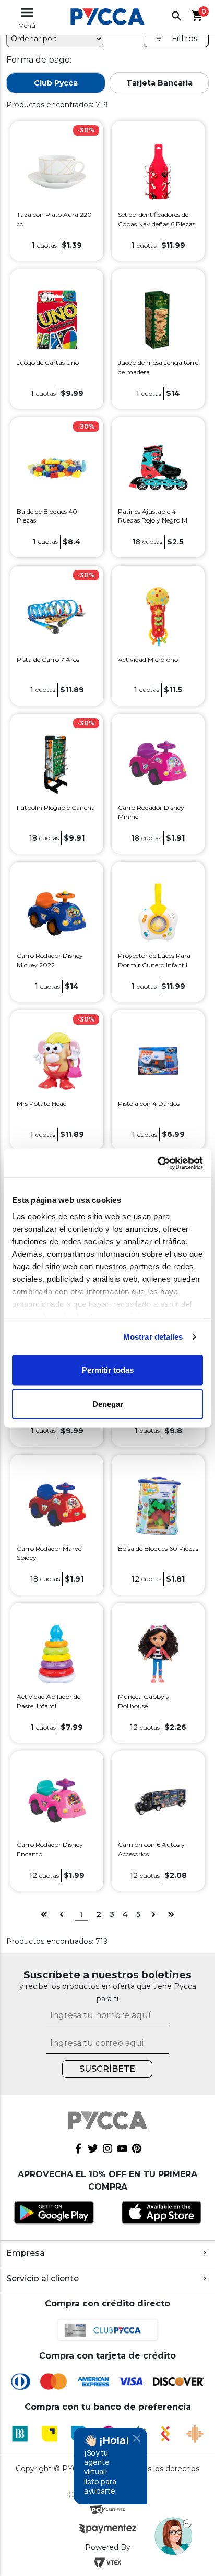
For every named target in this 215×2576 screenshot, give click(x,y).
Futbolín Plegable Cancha (56, 807)
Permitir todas (108, 1370)
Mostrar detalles (153, 1337)
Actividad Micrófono (148, 659)
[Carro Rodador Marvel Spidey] (57, 1505)
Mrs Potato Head (42, 1104)
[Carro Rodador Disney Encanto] (57, 1801)
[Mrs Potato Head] (57, 1060)
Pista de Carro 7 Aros (48, 659)
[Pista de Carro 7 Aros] (57, 616)
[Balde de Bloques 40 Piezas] (57, 467)
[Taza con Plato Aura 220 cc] (57, 171)
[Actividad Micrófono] (158, 616)
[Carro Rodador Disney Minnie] (158, 764)
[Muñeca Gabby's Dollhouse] (158, 1653)
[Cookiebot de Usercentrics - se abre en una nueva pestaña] (157, 1163)
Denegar (108, 1404)
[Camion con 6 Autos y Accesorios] (158, 1801)
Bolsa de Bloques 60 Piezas (158, 1548)
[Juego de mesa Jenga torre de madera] (158, 319)
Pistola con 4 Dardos (149, 1104)
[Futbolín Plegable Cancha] (57, 764)
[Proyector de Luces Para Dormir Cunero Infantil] (158, 912)
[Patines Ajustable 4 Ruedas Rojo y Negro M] (158, 467)
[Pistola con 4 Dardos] (158, 1060)
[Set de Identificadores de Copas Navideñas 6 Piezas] (158, 171)
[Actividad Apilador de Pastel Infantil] (57, 1653)
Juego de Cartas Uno (48, 363)
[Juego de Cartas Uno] (57, 319)
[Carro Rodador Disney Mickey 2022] (57, 912)
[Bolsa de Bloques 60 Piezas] (158, 1505)
